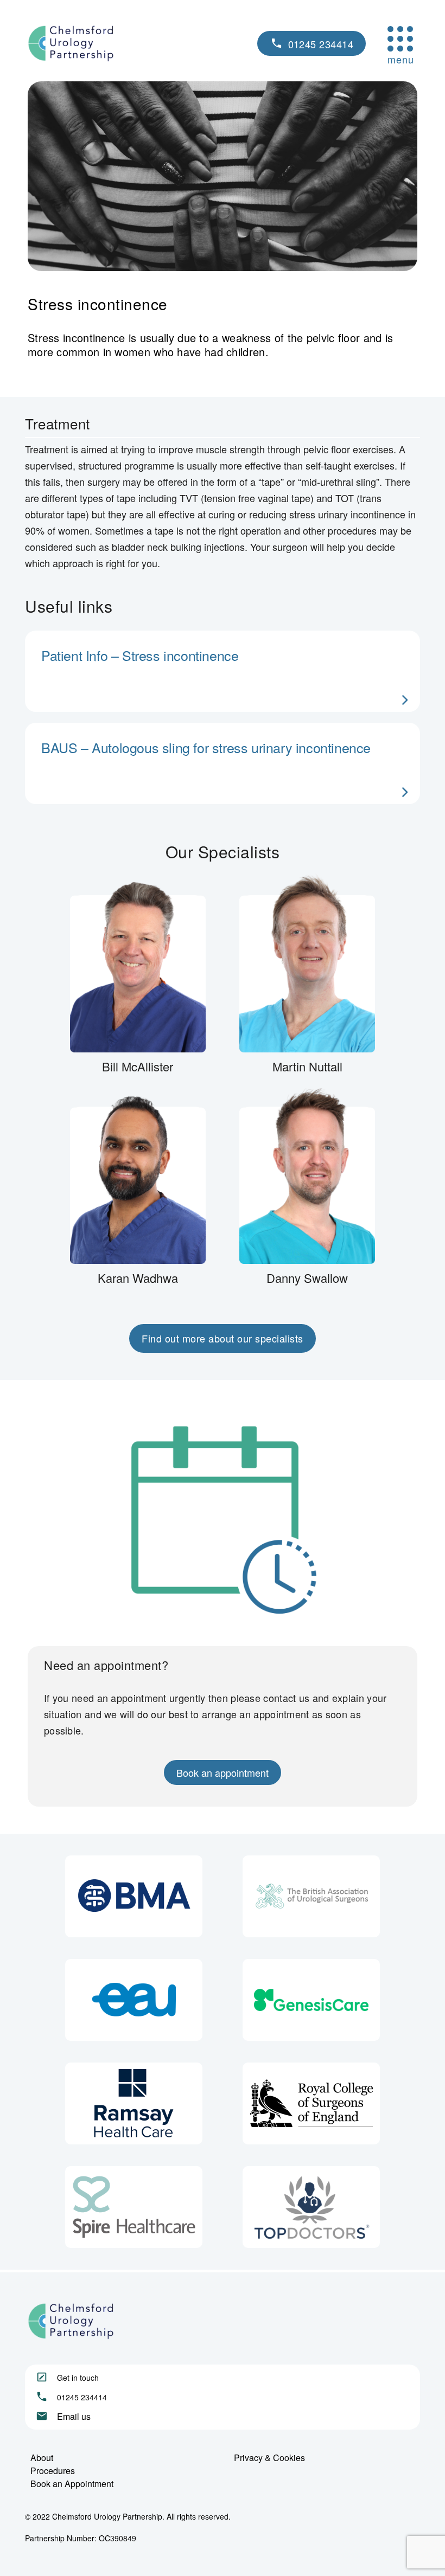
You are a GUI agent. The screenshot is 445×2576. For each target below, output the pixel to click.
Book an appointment (223, 1772)
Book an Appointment (72, 2484)
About (42, 2458)
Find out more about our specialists (223, 1338)
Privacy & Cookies (269, 2458)
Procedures (53, 2471)
